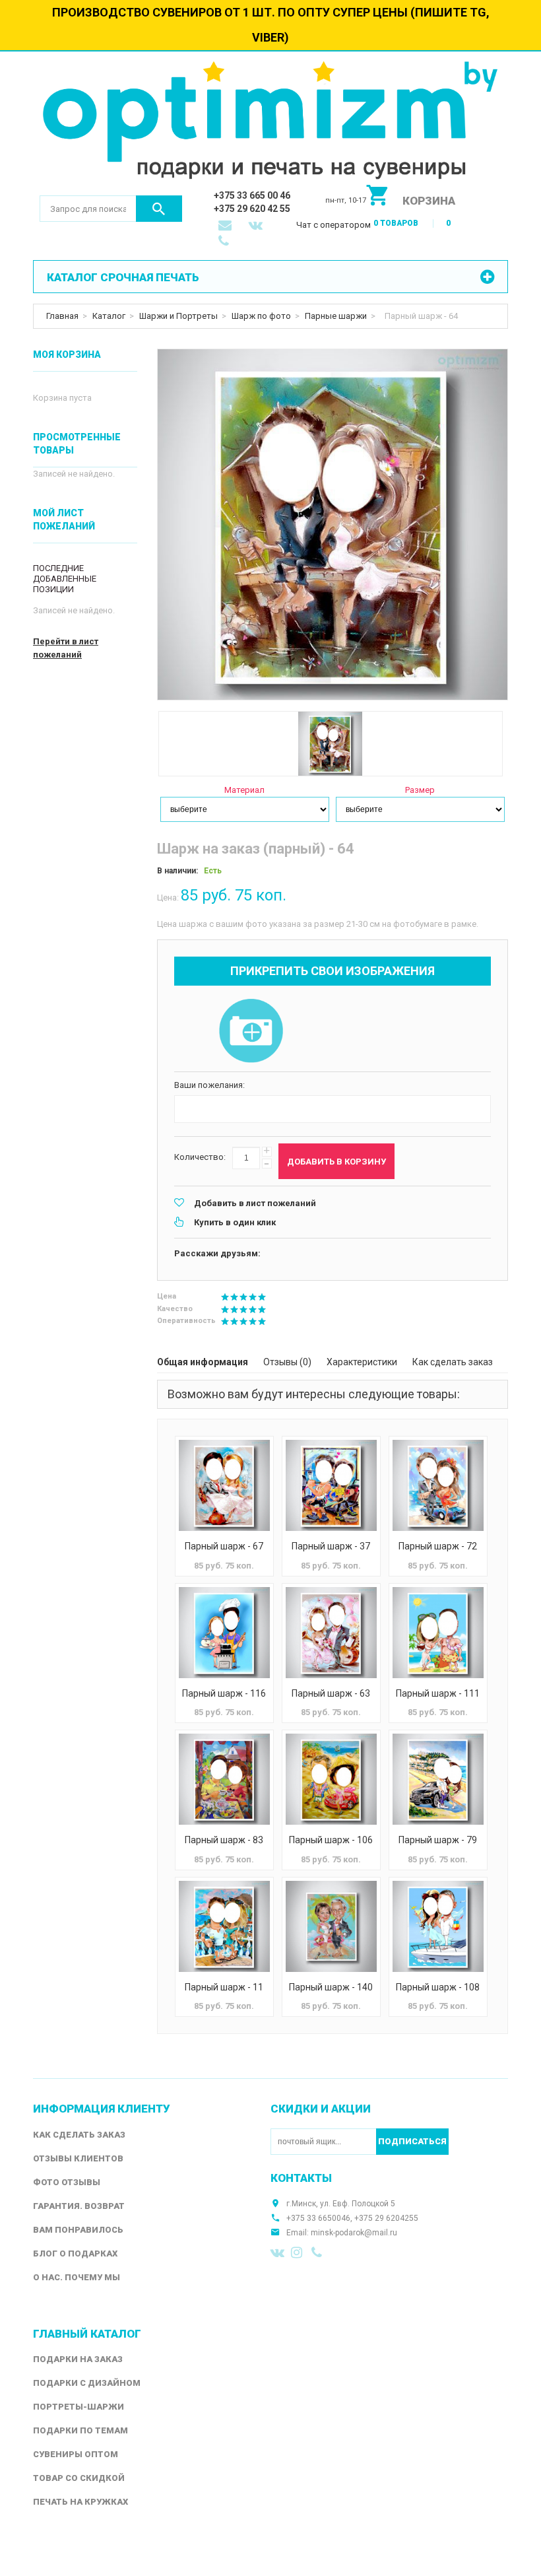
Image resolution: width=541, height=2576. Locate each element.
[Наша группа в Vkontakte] (278, 2253)
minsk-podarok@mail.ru (354, 2233)
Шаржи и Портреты (178, 316)
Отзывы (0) (287, 1362)
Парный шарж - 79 (438, 1840)
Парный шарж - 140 (331, 1987)
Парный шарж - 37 (331, 1546)
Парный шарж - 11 (224, 1987)
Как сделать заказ (453, 1362)
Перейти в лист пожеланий (66, 648)
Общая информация (203, 1362)
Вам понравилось (78, 2230)
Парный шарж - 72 (438, 1546)
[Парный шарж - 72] (438, 1485)
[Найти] (159, 209)
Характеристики (362, 1362)
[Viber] (319, 2253)
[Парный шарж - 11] (224, 1926)
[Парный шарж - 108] (438, 1926)
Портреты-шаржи (79, 2407)
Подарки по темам (80, 2430)
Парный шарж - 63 (331, 1693)
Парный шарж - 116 (224, 1693)
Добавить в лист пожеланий (255, 1203)
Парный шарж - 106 (331, 1840)
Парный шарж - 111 (438, 1693)
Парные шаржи (336, 316)
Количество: (200, 1157)
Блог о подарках (75, 2254)
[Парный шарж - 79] (438, 1779)
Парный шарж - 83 (224, 1840)
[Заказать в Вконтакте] (257, 226)
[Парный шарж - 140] (331, 1926)
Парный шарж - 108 (438, 1987)
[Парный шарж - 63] (331, 1633)
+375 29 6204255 (386, 2218)
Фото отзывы (67, 2182)
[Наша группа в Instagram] (298, 2253)
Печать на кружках (80, 2502)
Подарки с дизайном (87, 2383)
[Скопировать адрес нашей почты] (226, 226)
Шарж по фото (261, 316)
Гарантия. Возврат (79, 2206)
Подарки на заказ (78, 2359)
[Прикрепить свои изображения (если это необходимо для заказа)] (251, 1032)
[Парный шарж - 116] (224, 1633)
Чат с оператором (334, 225)
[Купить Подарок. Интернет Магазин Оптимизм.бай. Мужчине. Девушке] (270, 123)
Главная (62, 316)
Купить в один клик (235, 1222)
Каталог (109, 316)
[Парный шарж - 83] (224, 1779)
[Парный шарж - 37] (331, 1485)
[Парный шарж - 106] (331, 1779)
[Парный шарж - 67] (224, 1485)
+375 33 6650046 (318, 2218)
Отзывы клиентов (78, 2158)
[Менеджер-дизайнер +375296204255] (226, 242)
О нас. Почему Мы (77, 2277)
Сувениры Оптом (76, 2454)
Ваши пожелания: (209, 1085)
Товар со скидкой (79, 2478)
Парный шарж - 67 (224, 1546)
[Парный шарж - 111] (438, 1633)
